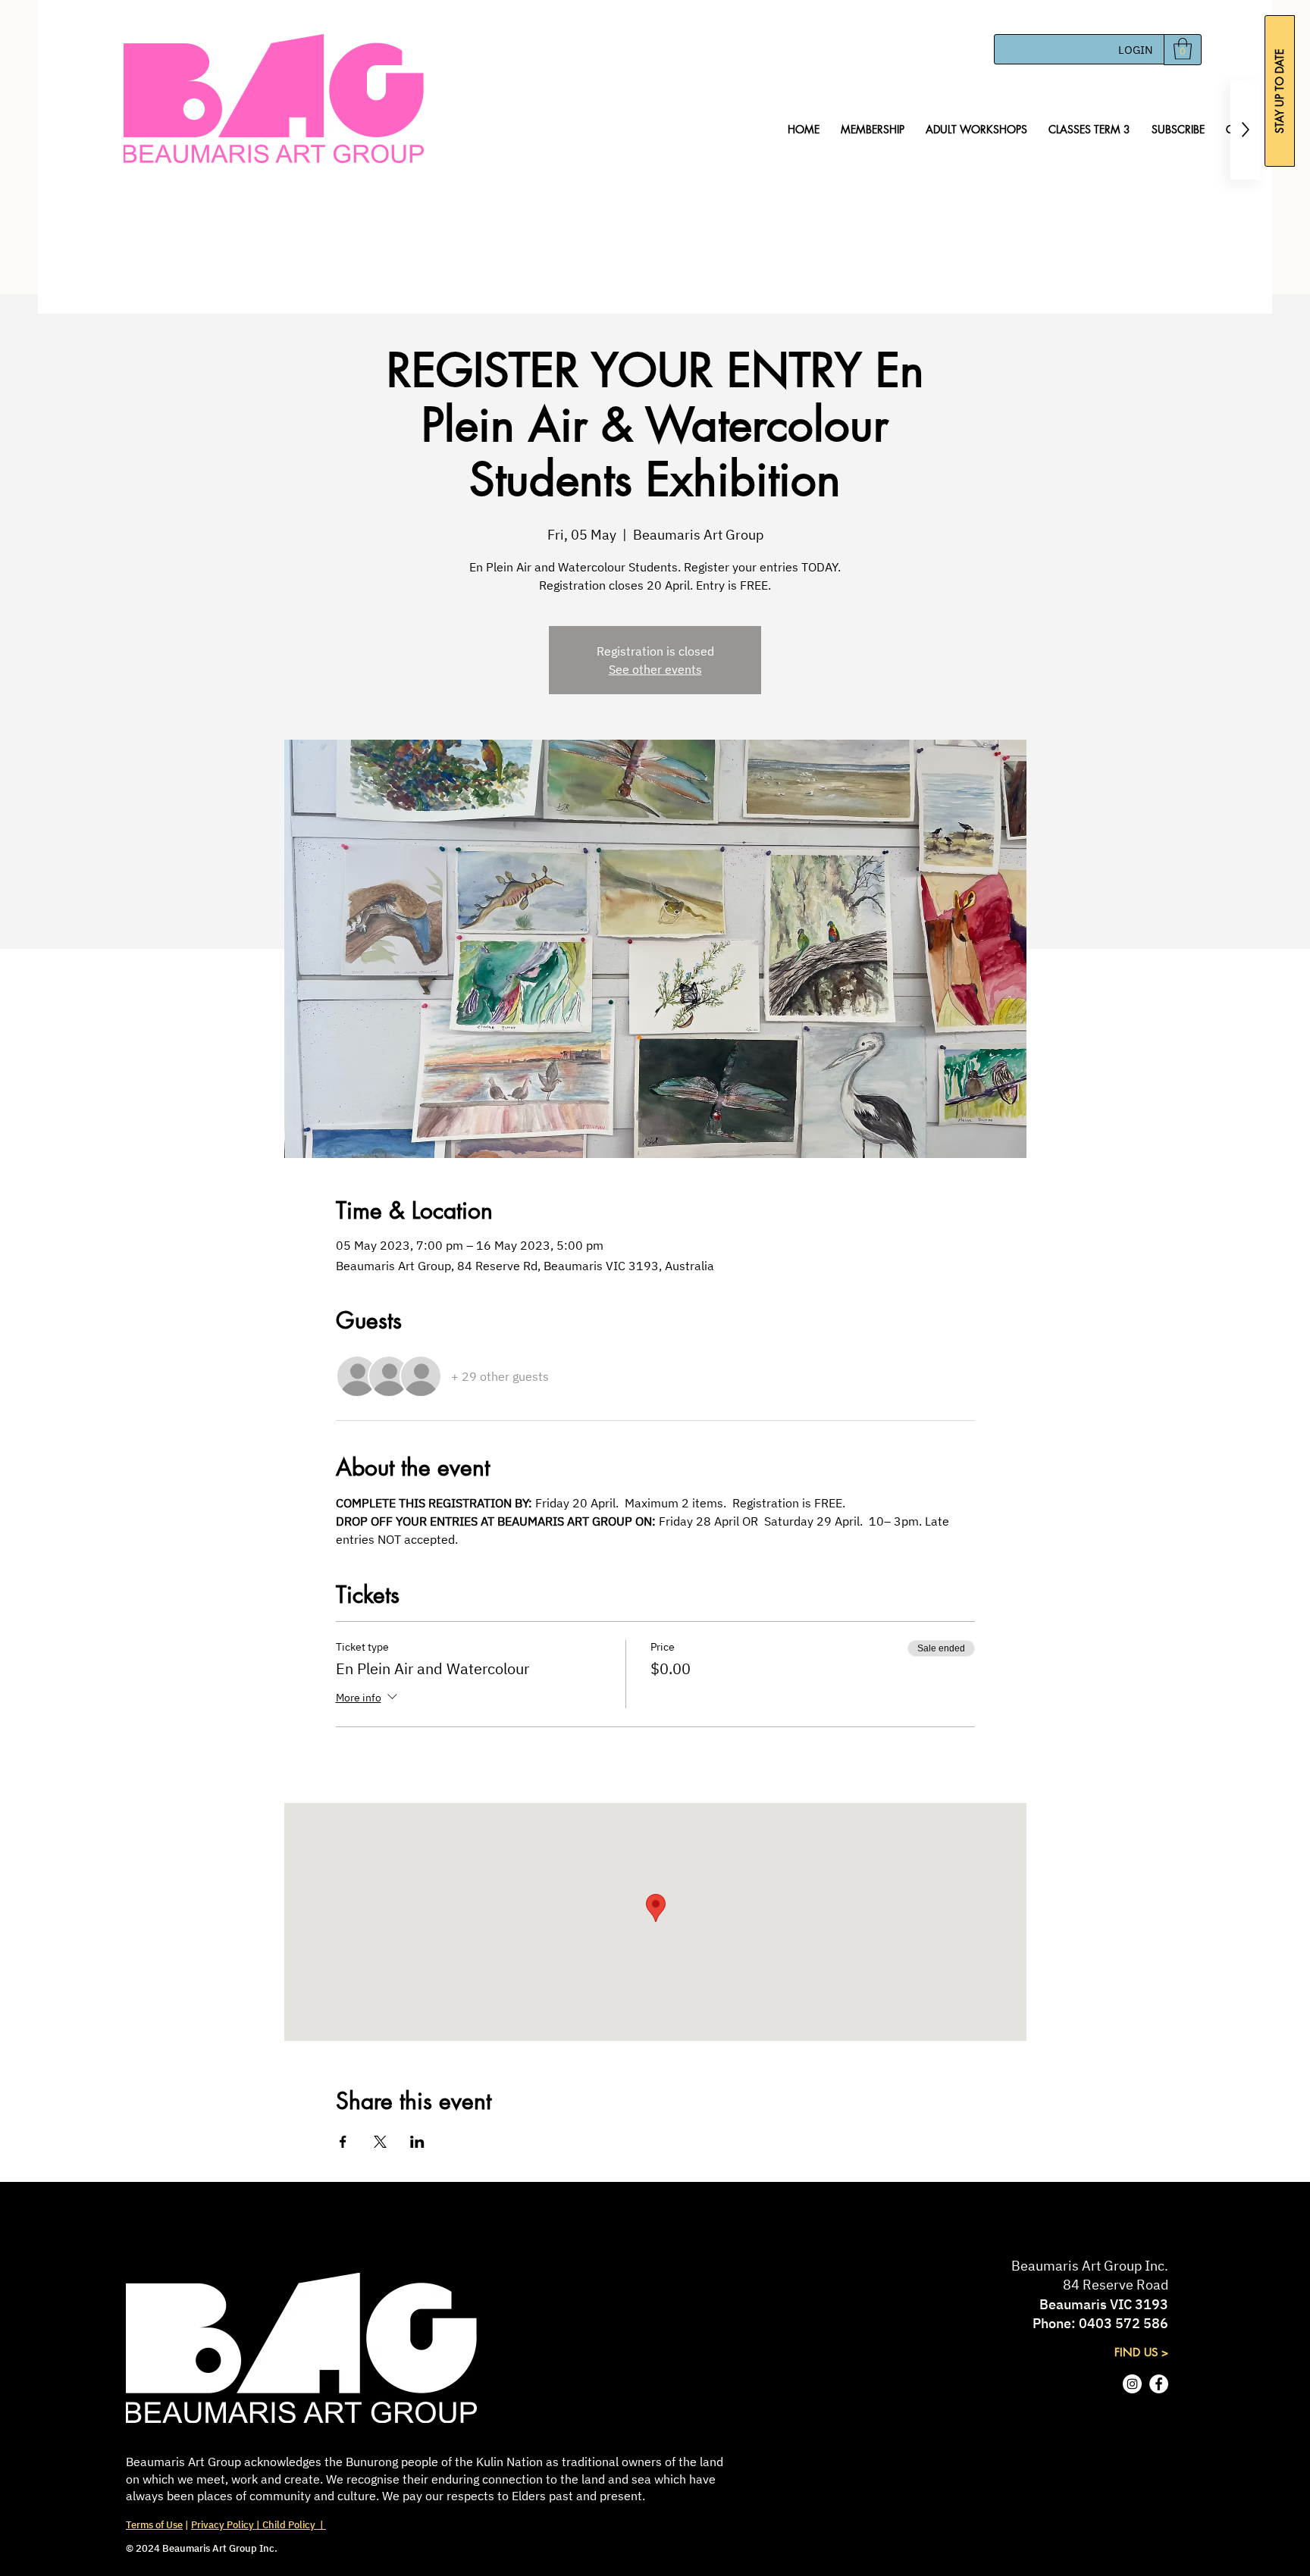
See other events (655, 669)
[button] (1183, 49)
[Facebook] (1159, 2384)
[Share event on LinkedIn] (417, 2142)
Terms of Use (154, 2525)
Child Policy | (293, 2525)
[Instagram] (1132, 2384)
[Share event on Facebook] (343, 2142)
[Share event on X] (380, 2142)
